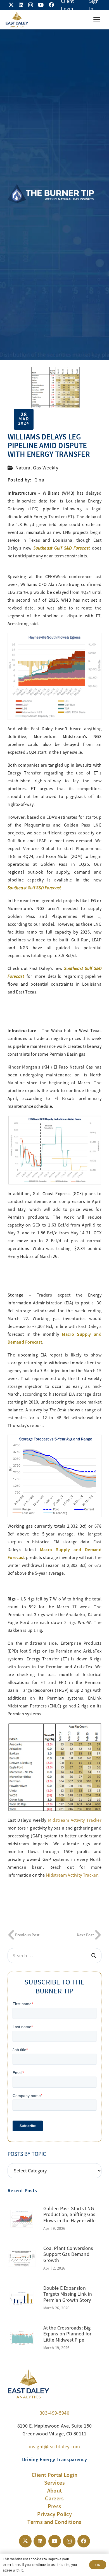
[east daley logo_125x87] (17, 20)
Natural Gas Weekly (37, 468)
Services (54, 2483)
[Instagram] (31, 5)
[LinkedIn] (21, 5)
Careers (54, 2498)
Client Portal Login (54, 2475)
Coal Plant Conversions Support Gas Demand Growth (68, 2254)
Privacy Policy (54, 2514)
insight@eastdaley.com (55, 2447)
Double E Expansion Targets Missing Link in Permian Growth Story (68, 2294)
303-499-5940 (54, 2413)
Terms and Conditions (54, 2522)
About (55, 2491)
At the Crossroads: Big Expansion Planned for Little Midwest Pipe (67, 2334)
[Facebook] (51, 5)
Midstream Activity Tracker (75, 1820)
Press (55, 2506)
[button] (97, 20)
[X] (11, 5)
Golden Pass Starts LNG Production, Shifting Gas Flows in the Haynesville (69, 2215)
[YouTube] (41, 5)
